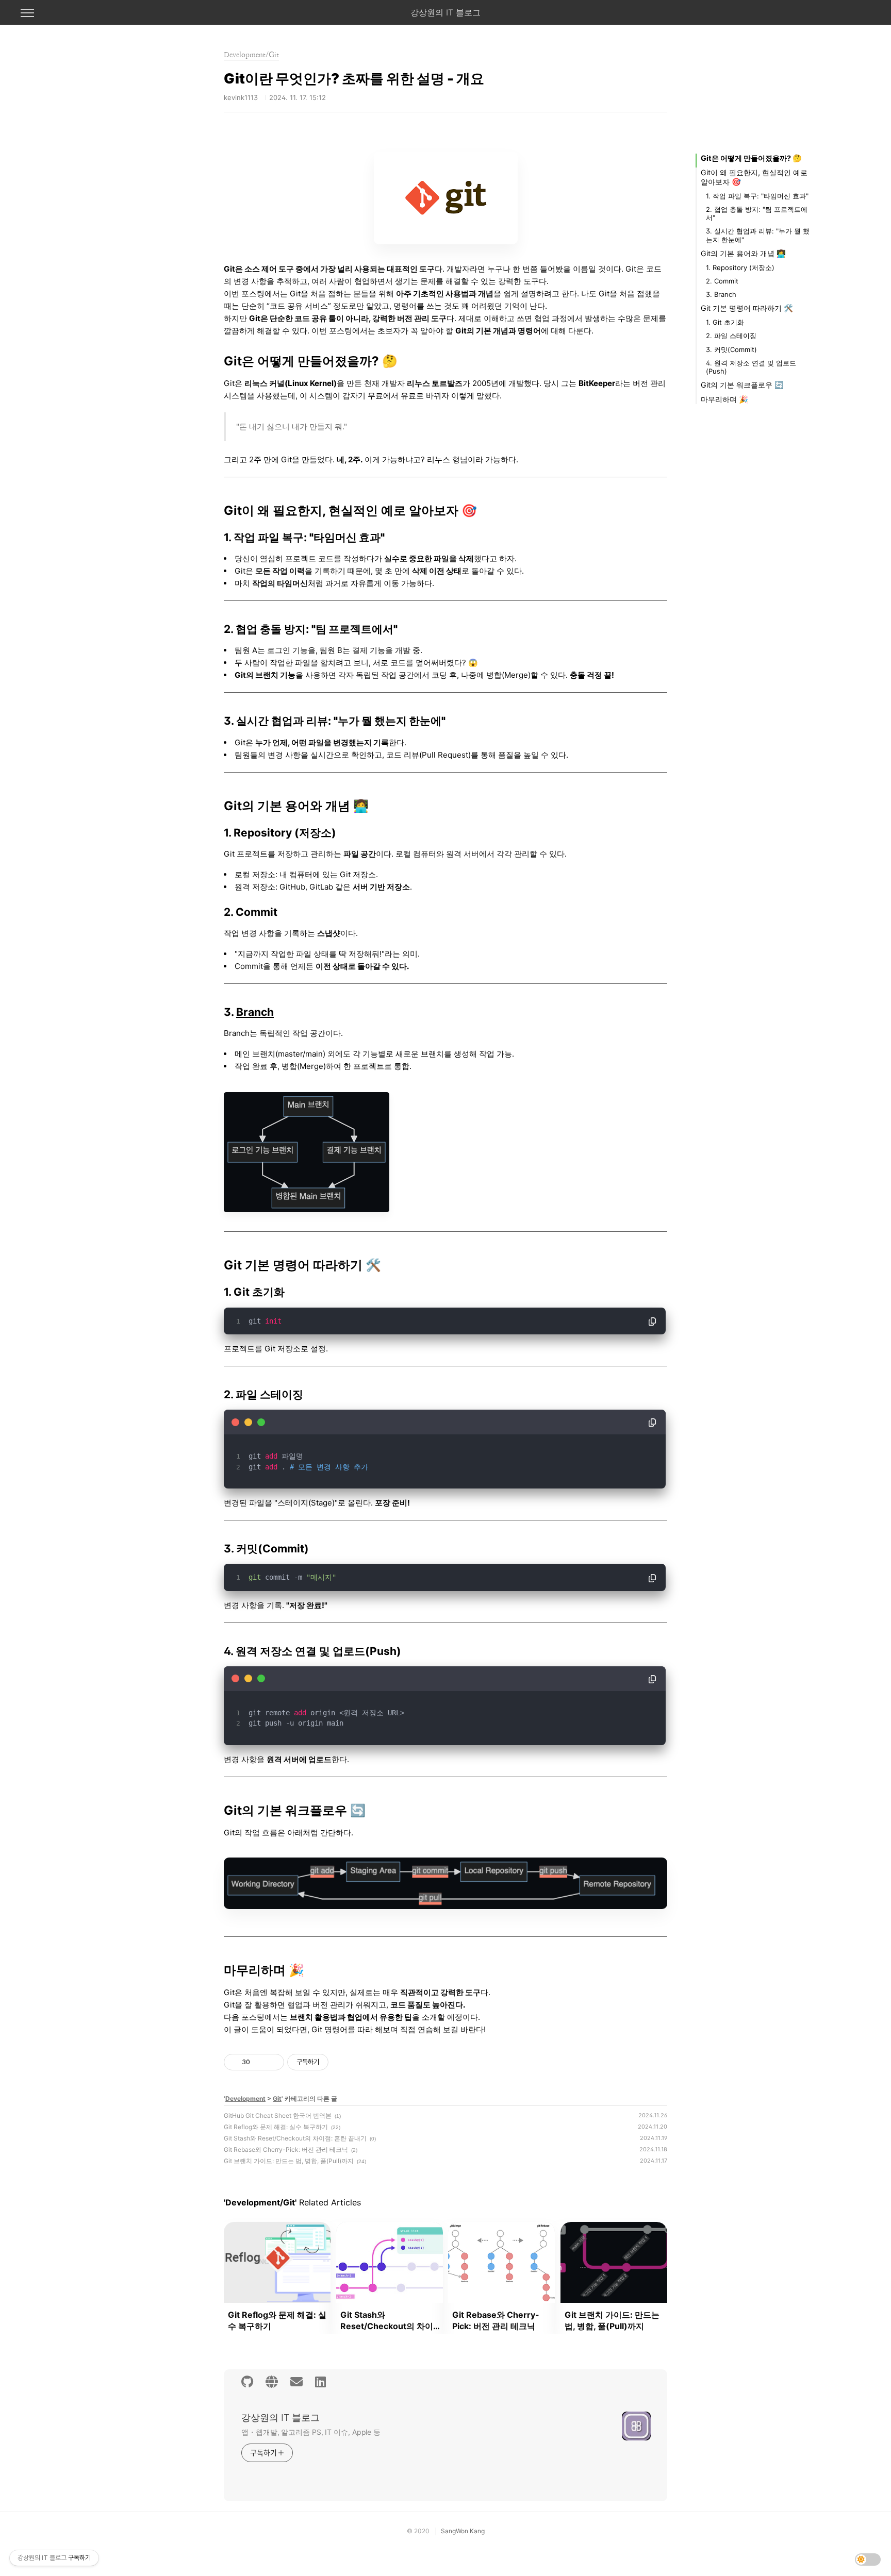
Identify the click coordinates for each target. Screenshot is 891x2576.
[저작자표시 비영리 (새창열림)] (338, 2062)
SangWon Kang (463, 2531)
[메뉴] (27, 13)
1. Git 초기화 (725, 322)
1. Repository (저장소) (740, 267)
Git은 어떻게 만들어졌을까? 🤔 (751, 158)
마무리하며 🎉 (724, 399)
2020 (422, 2531)
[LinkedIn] (320, 2382)
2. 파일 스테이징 (731, 336)
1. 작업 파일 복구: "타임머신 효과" (757, 196)
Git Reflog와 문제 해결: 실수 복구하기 (276, 2127)
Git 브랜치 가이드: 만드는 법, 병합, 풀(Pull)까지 (289, 2161)
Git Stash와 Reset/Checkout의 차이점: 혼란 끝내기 (295, 2138)
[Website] (272, 2382)
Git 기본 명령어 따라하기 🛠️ (747, 308)
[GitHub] (247, 2382)
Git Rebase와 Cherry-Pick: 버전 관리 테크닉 (286, 2150)
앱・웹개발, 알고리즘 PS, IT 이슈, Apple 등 (311, 2432)
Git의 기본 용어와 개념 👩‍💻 (743, 253)
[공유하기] (260, 2062)
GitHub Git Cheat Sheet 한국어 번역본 (278, 2115)
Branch (255, 1012)
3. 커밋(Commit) (731, 349)
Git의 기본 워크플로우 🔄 (742, 385)
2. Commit (722, 281)
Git (277, 2098)
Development (245, 2098)
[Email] (296, 2382)
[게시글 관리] (273, 2062)
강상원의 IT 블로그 (445, 12)
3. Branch (721, 294)
